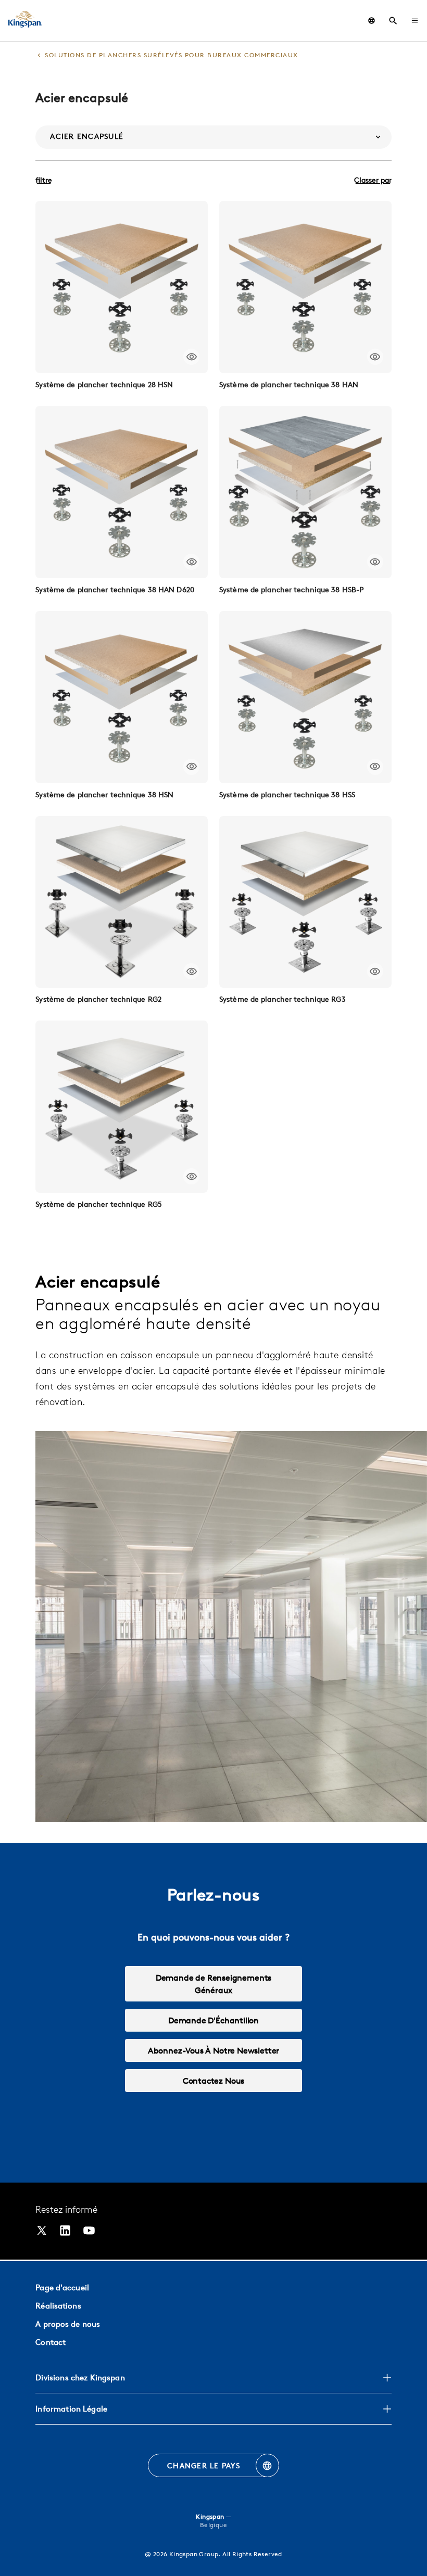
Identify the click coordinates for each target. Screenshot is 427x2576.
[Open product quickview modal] (191, 357)
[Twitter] (42, 2232)
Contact (51, 2342)
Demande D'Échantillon (213, 2020)
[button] (415, 21)
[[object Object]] (122, 287)
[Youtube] (89, 2232)
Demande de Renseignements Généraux (214, 1984)
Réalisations (58, 2306)
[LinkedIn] (65, 2232)
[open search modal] (393, 21)
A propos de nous (68, 2324)
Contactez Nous (213, 2081)
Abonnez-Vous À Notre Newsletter (213, 2050)
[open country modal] (372, 21)
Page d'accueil (62, 2287)
